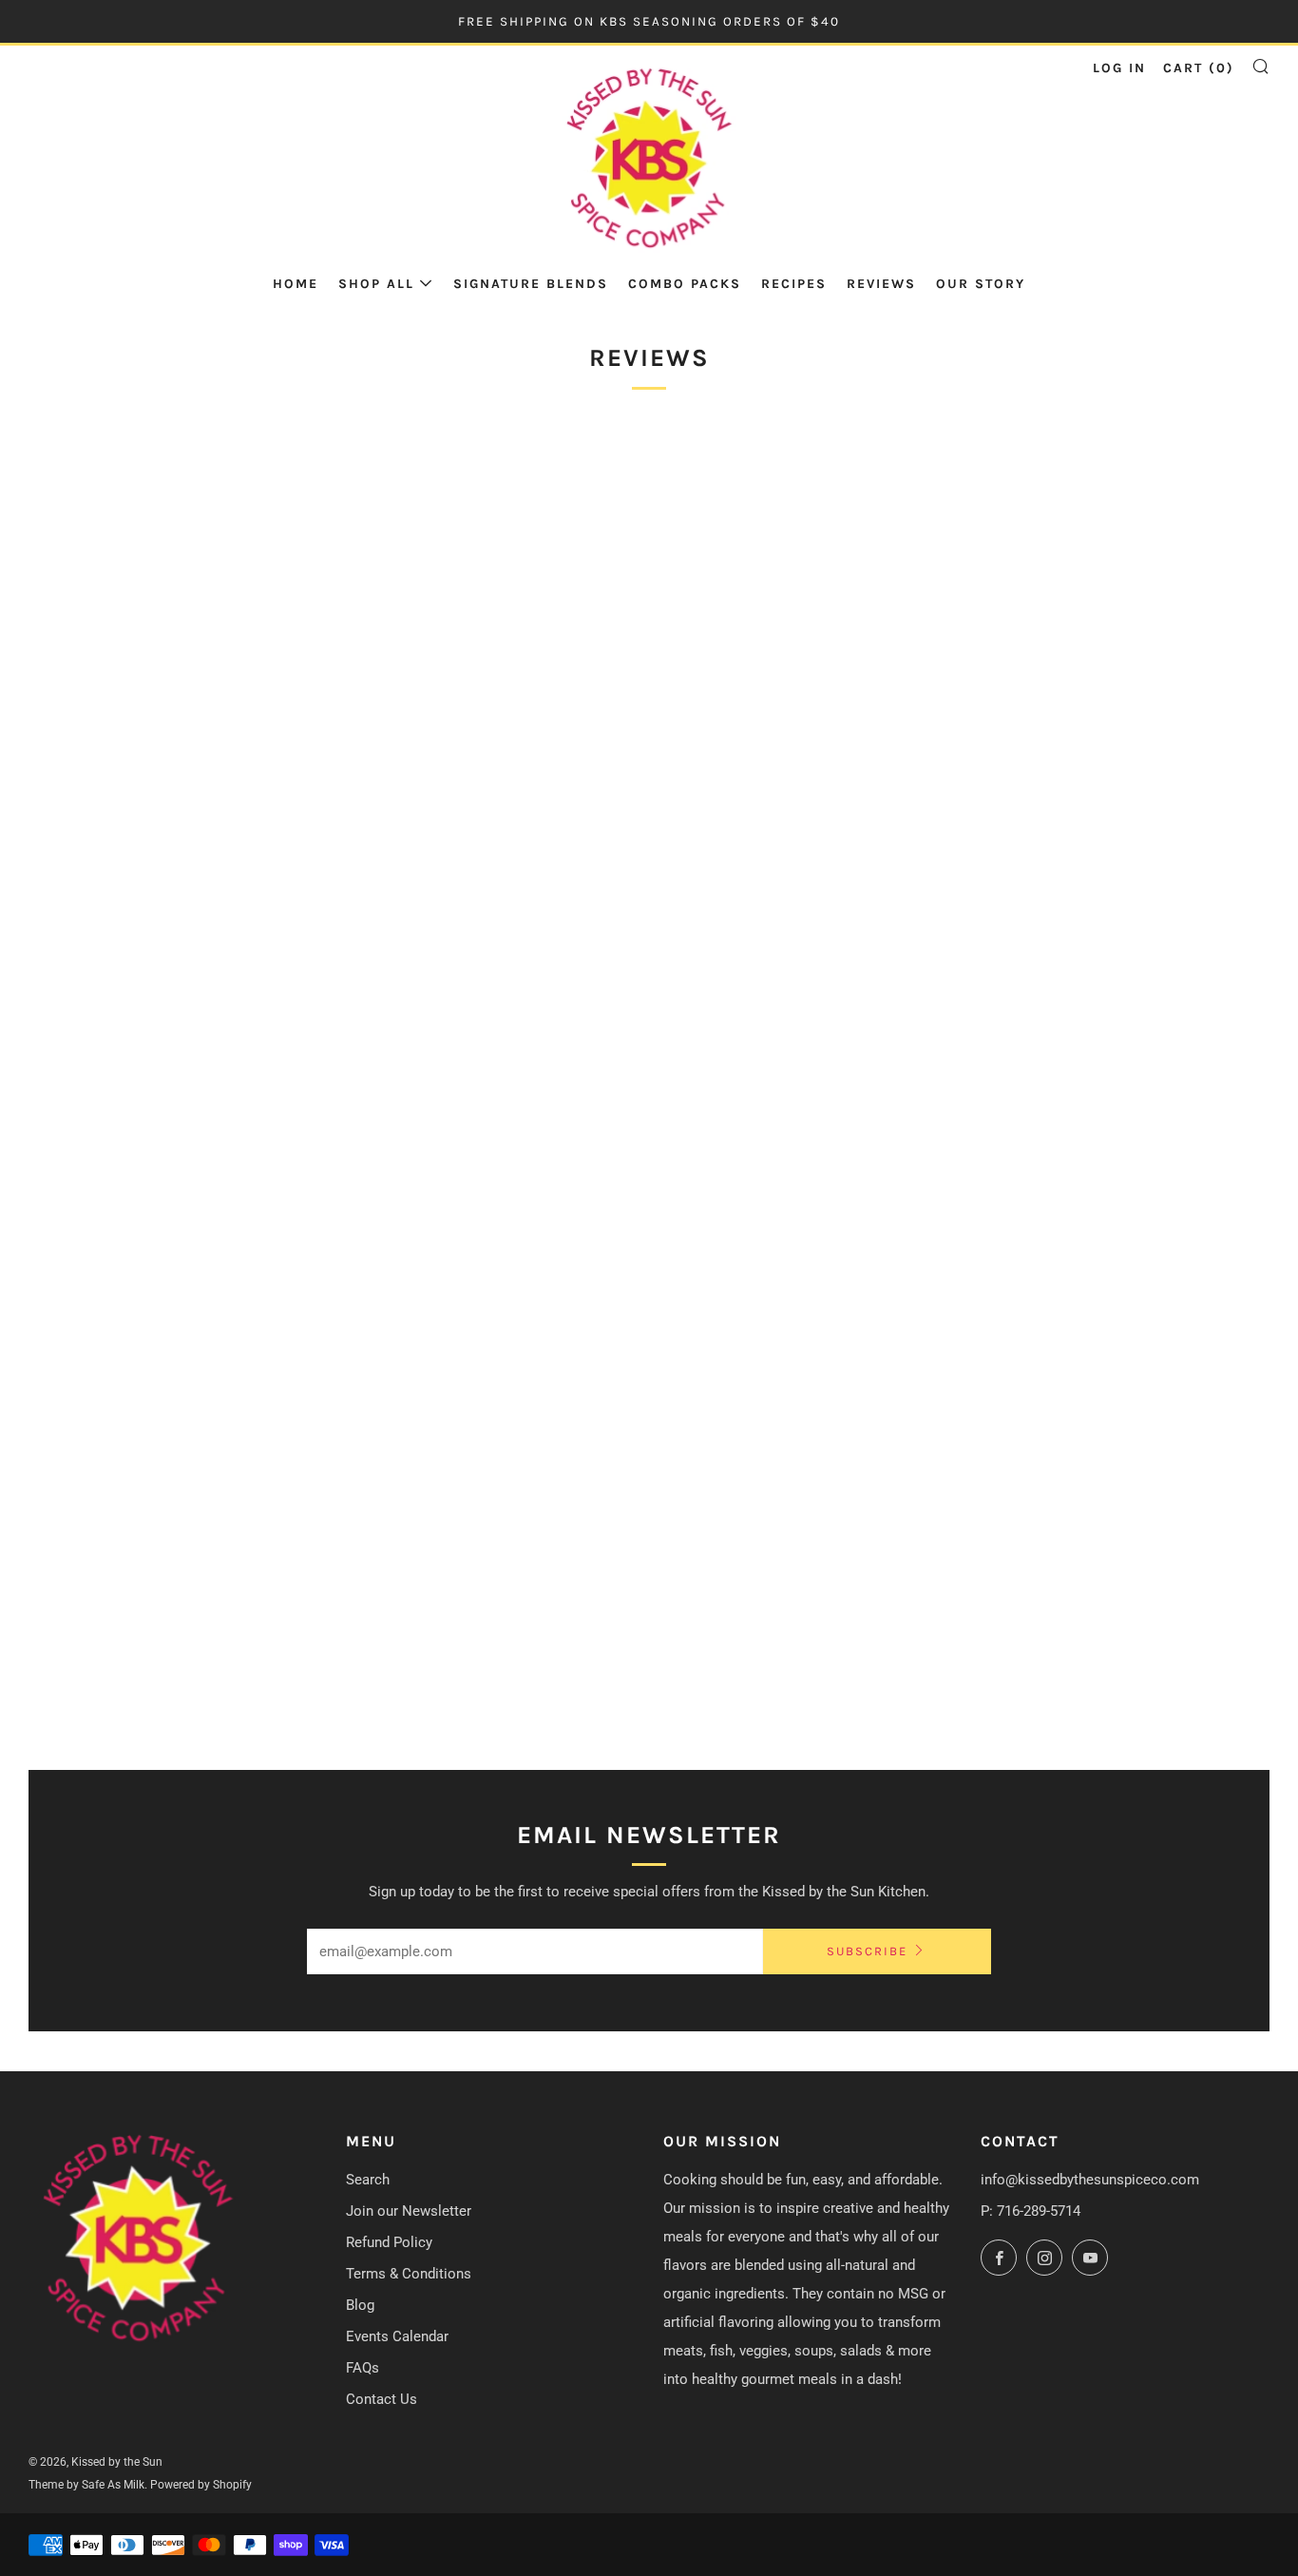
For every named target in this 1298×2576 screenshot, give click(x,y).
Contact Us (382, 2399)
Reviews (881, 284)
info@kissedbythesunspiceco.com (1090, 2180)
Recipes (794, 284)
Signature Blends (531, 284)
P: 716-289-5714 (1031, 2211)
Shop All (376, 284)
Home (296, 284)
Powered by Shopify (201, 2485)
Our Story (981, 284)
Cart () (1199, 68)
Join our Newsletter (409, 2211)
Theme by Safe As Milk (86, 2485)
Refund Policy (389, 2242)
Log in (1119, 68)
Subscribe (867, 1951)
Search (368, 2180)
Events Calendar (397, 2336)
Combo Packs (685, 284)
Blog (360, 2305)
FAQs (363, 2368)
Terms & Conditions (409, 2274)
